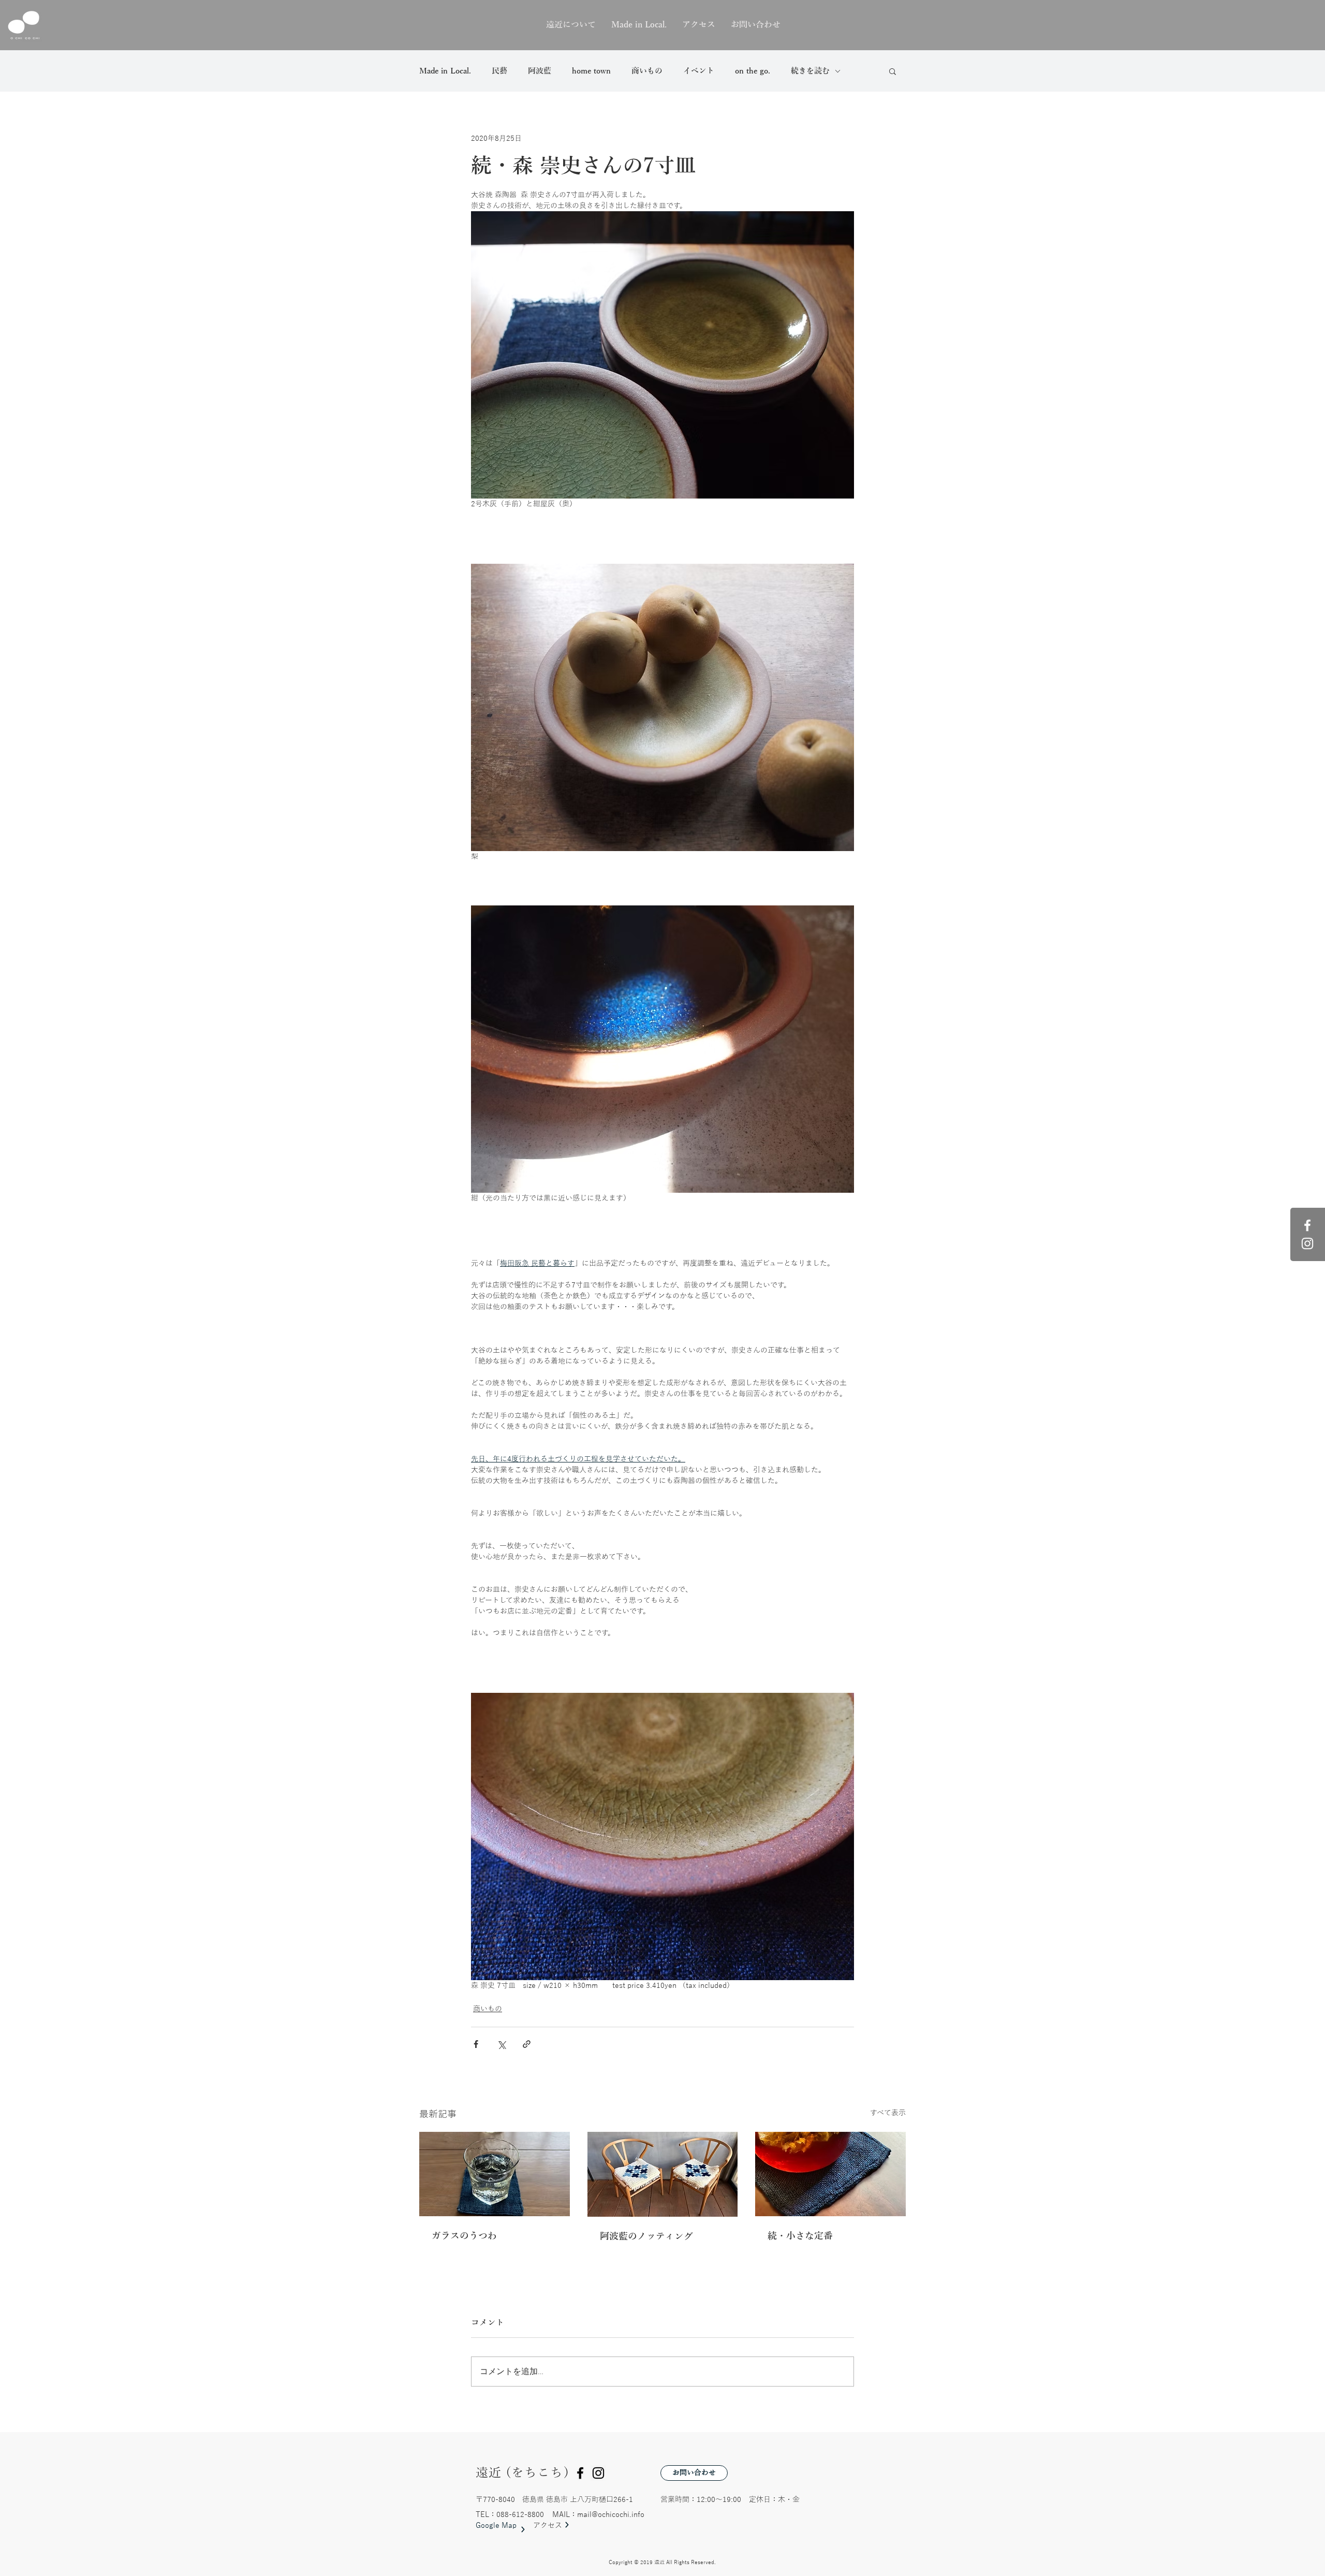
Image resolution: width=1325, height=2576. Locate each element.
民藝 (499, 71)
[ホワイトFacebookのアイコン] (1307, 1225)
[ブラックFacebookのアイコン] (580, 2473)
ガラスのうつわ (464, 2236)
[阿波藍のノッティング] (663, 2174)
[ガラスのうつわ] (495, 2174)
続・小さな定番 (800, 2236)
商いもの (647, 71)
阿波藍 (540, 71)
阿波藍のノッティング (646, 2236)
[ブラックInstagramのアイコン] (598, 2473)
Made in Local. (445, 71)
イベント (699, 71)
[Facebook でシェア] (476, 2044)
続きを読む (810, 71)
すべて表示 (888, 2113)
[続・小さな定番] (830, 2174)
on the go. (753, 71)
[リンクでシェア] (527, 2044)
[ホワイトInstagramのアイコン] (1307, 1243)
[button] (893, 71)
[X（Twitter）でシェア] (501, 2044)
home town (591, 71)
